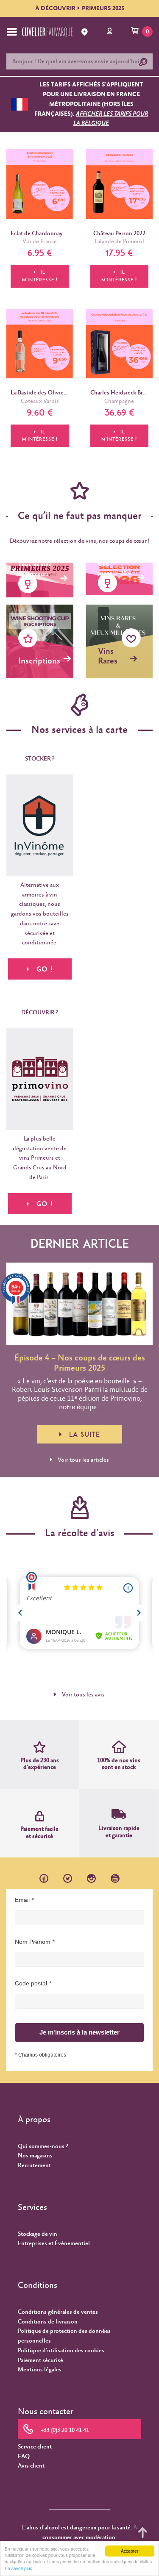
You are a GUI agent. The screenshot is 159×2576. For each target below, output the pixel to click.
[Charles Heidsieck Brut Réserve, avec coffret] (120, 344)
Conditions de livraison (48, 2322)
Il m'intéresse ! (40, 276)
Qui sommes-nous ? (43, 2146)
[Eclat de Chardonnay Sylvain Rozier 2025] (40, 184)
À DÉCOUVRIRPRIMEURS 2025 (80, 8)
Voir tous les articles (83, 1460)
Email (22, 1900)
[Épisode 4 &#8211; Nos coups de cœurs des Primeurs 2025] (79, 1304)
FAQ (24, 2457)
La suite (85, 1434)
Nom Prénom (33, 1942)
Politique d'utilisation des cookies (61, 2351)
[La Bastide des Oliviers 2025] (40, 344)
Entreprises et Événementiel (54, 2243)
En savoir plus (18, 2568)
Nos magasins (35, 2156)
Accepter (130, 2551)
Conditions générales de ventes (58, 2312)
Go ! (45, 1204)
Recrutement (34, 2165)
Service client (35, 2447)
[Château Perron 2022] (120, 184)
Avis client (31, 2466)
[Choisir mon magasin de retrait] (86, 32)
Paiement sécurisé (40, 2360)
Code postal (31, 1983)
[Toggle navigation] (12, 32)
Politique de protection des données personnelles (64, 2336)
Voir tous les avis (83, 1695)
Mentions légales (40, 2370)
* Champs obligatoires (40, 2055)
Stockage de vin (38, 2234)
